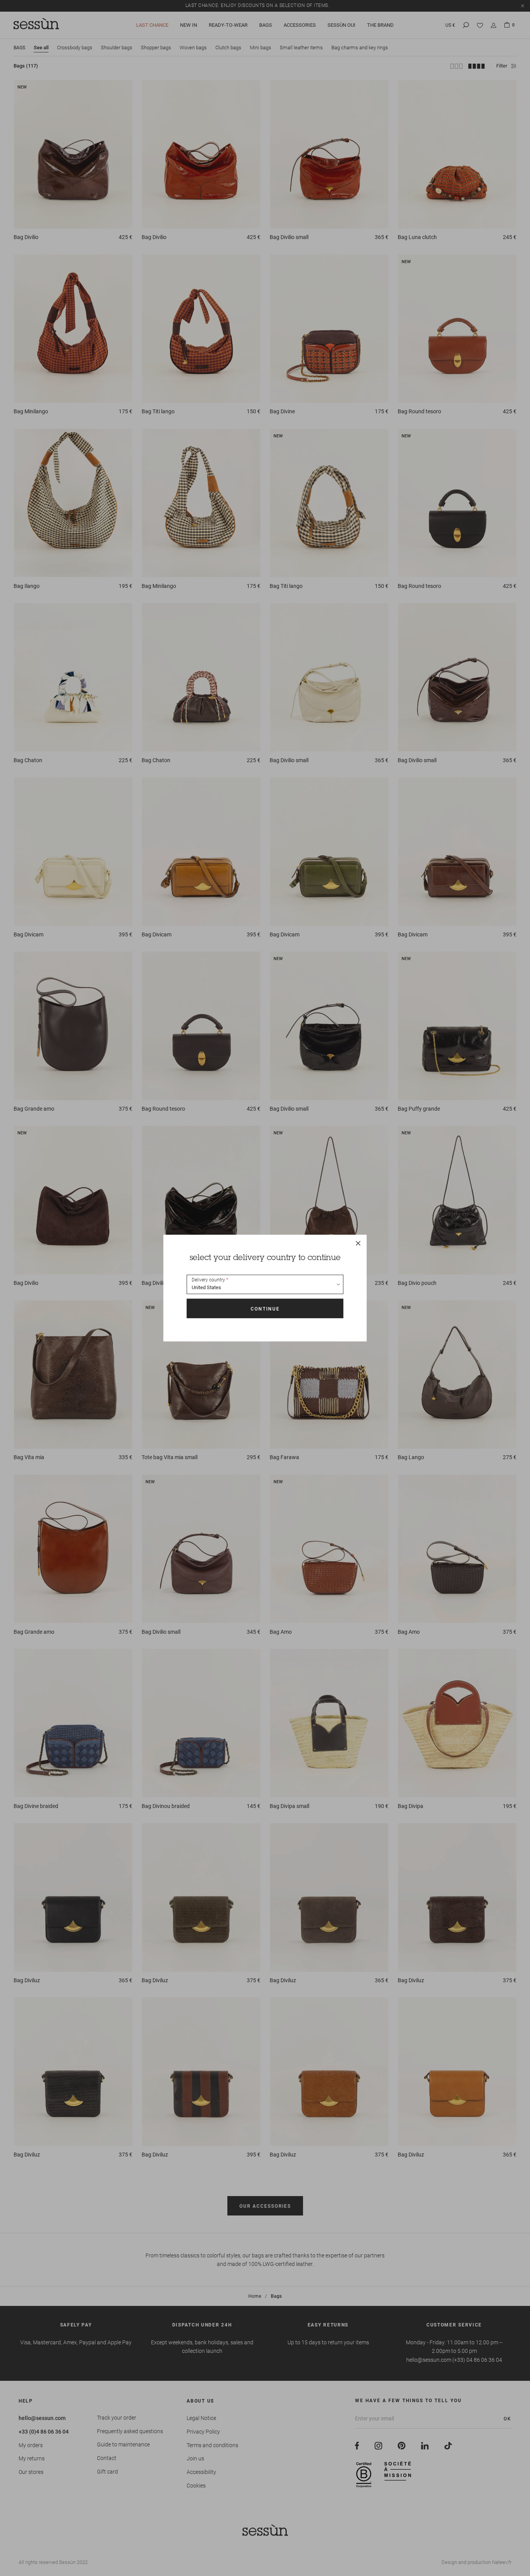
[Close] (358, 1243)
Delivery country (208, 1280)
